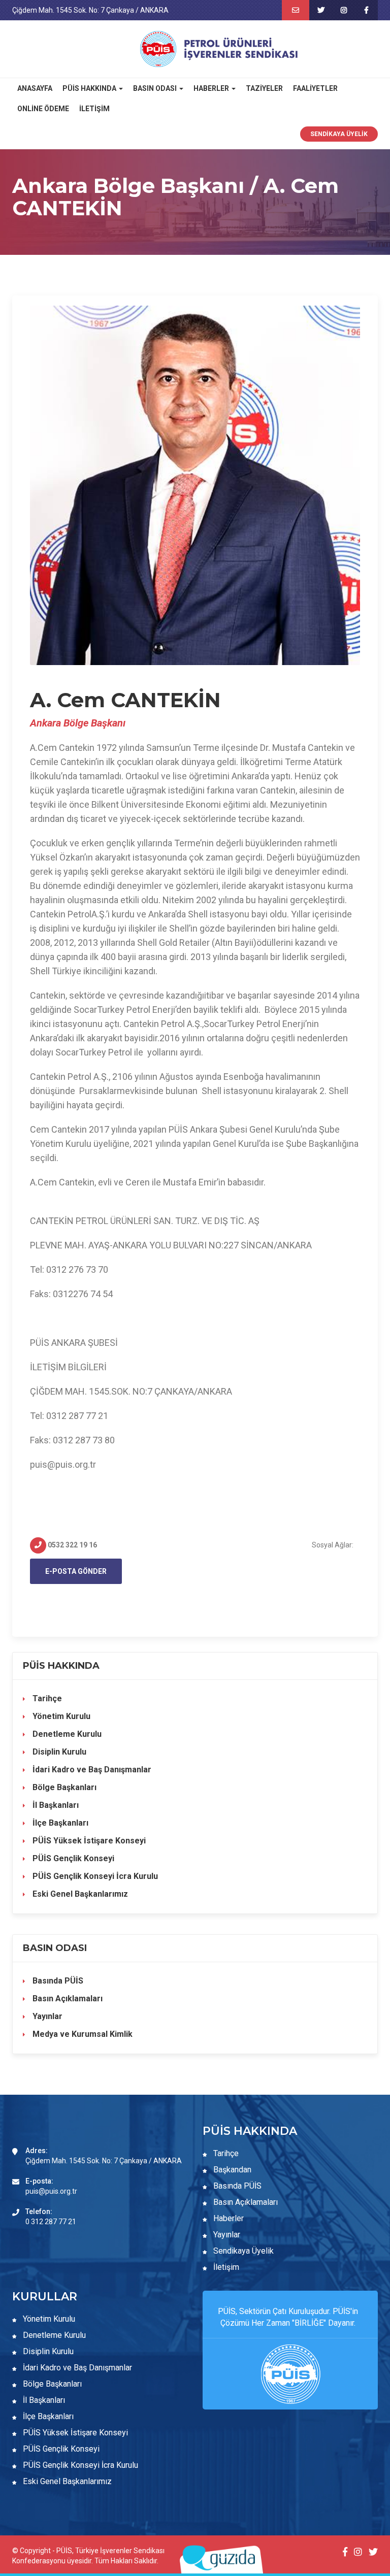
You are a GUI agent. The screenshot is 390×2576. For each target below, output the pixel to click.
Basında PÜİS (57, 1981)
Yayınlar (46, 2016)
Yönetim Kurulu (60, 1716)
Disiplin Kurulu (58, 1752)
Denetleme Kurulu (66, 1734)
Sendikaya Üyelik (339, 134)
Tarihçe (46, 1698)
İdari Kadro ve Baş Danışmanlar (92, 1770)
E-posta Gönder (76, 1571)
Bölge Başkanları (63, 1787)
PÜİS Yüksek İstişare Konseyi (88, 1841)
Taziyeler (264, 88)
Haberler (227, 2218)
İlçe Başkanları (59, 1823)
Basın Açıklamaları (67, 1999)
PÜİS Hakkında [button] (90, 88)
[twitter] (321, 10)
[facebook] (366, 10)
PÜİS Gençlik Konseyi (72, 1858)
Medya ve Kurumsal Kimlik (82, 2034)
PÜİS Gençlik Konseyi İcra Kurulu (94, 1876)
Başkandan (231, 2170)
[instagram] (344, 10)
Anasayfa (35, 88)
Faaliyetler (315, 88)
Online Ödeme (43, 109)
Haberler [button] (212, 88)
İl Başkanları (55, 1805)
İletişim (94, 109)
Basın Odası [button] (156, 88)
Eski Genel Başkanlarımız (79, 1894)
